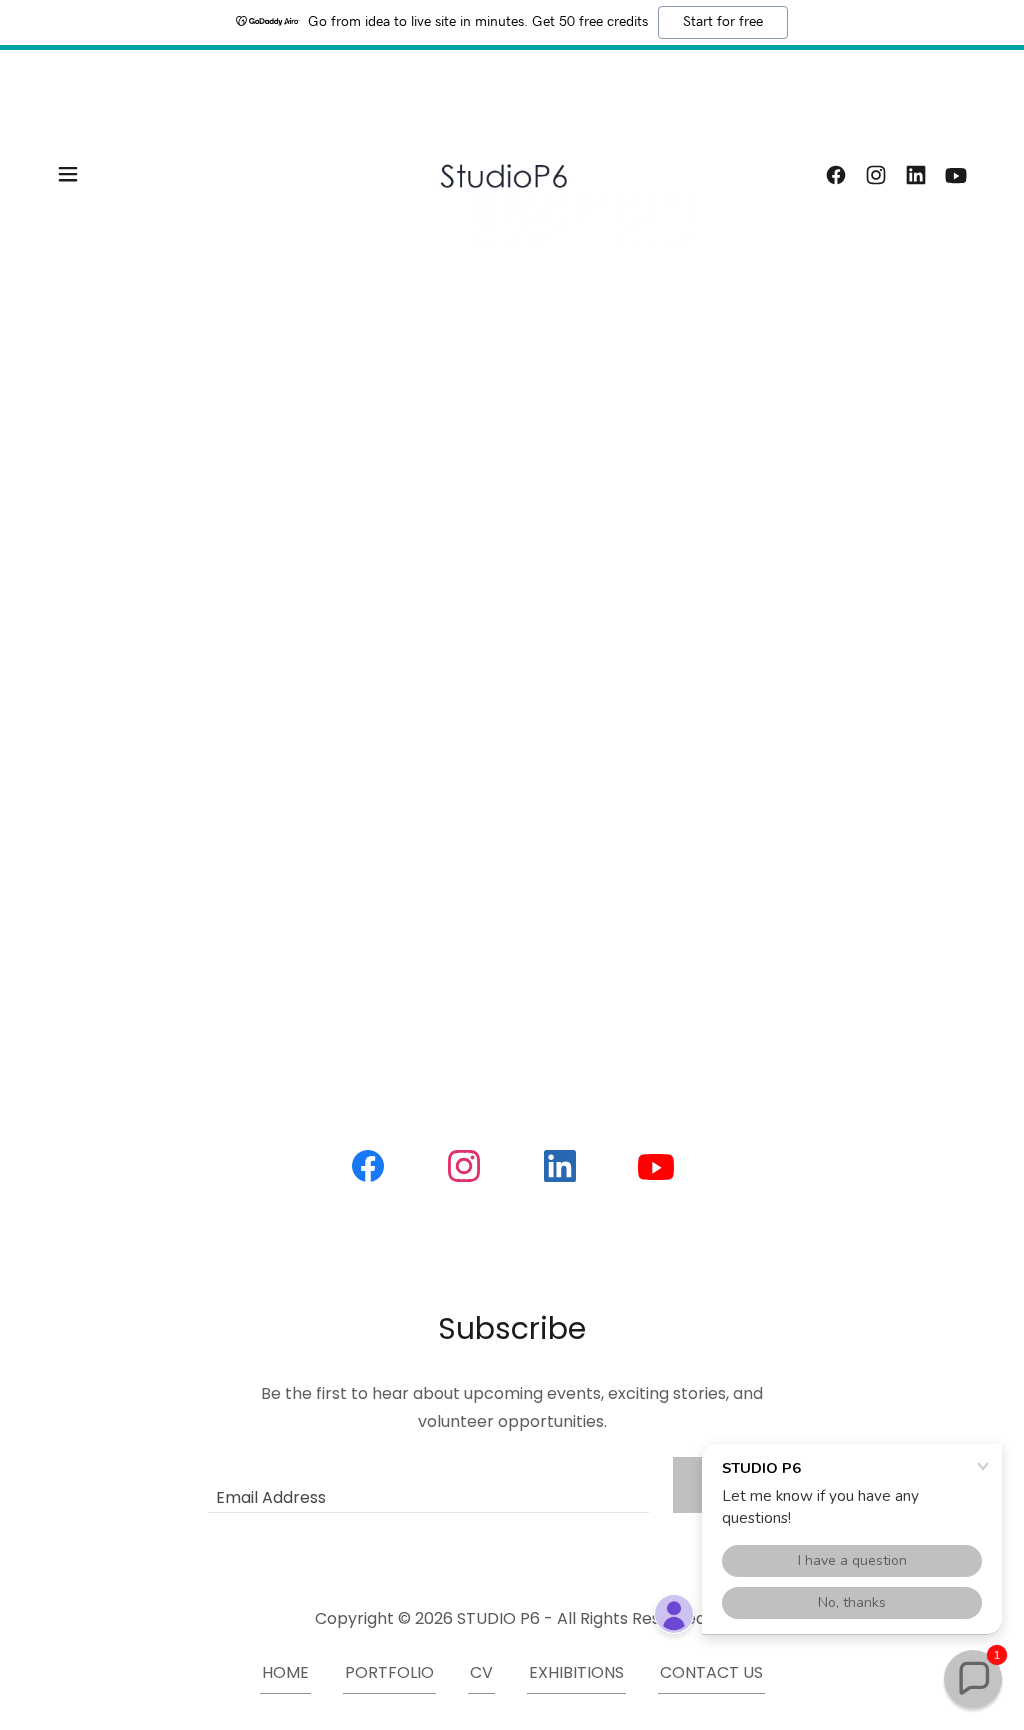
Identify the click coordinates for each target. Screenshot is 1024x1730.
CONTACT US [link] (711, 1672)
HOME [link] (285, 1672)
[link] (511, 172)
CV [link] (481, 1672)
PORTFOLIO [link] (389, 1672)
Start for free (723, 22)
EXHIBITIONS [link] (576, 1672)
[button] (68, 174)
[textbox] (428, 1485)
